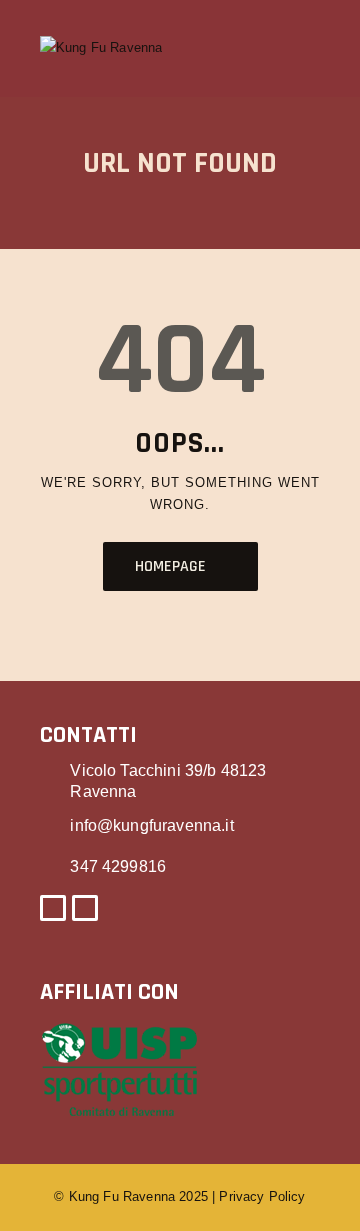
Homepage (170, 566)
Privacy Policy (262, 1196)
